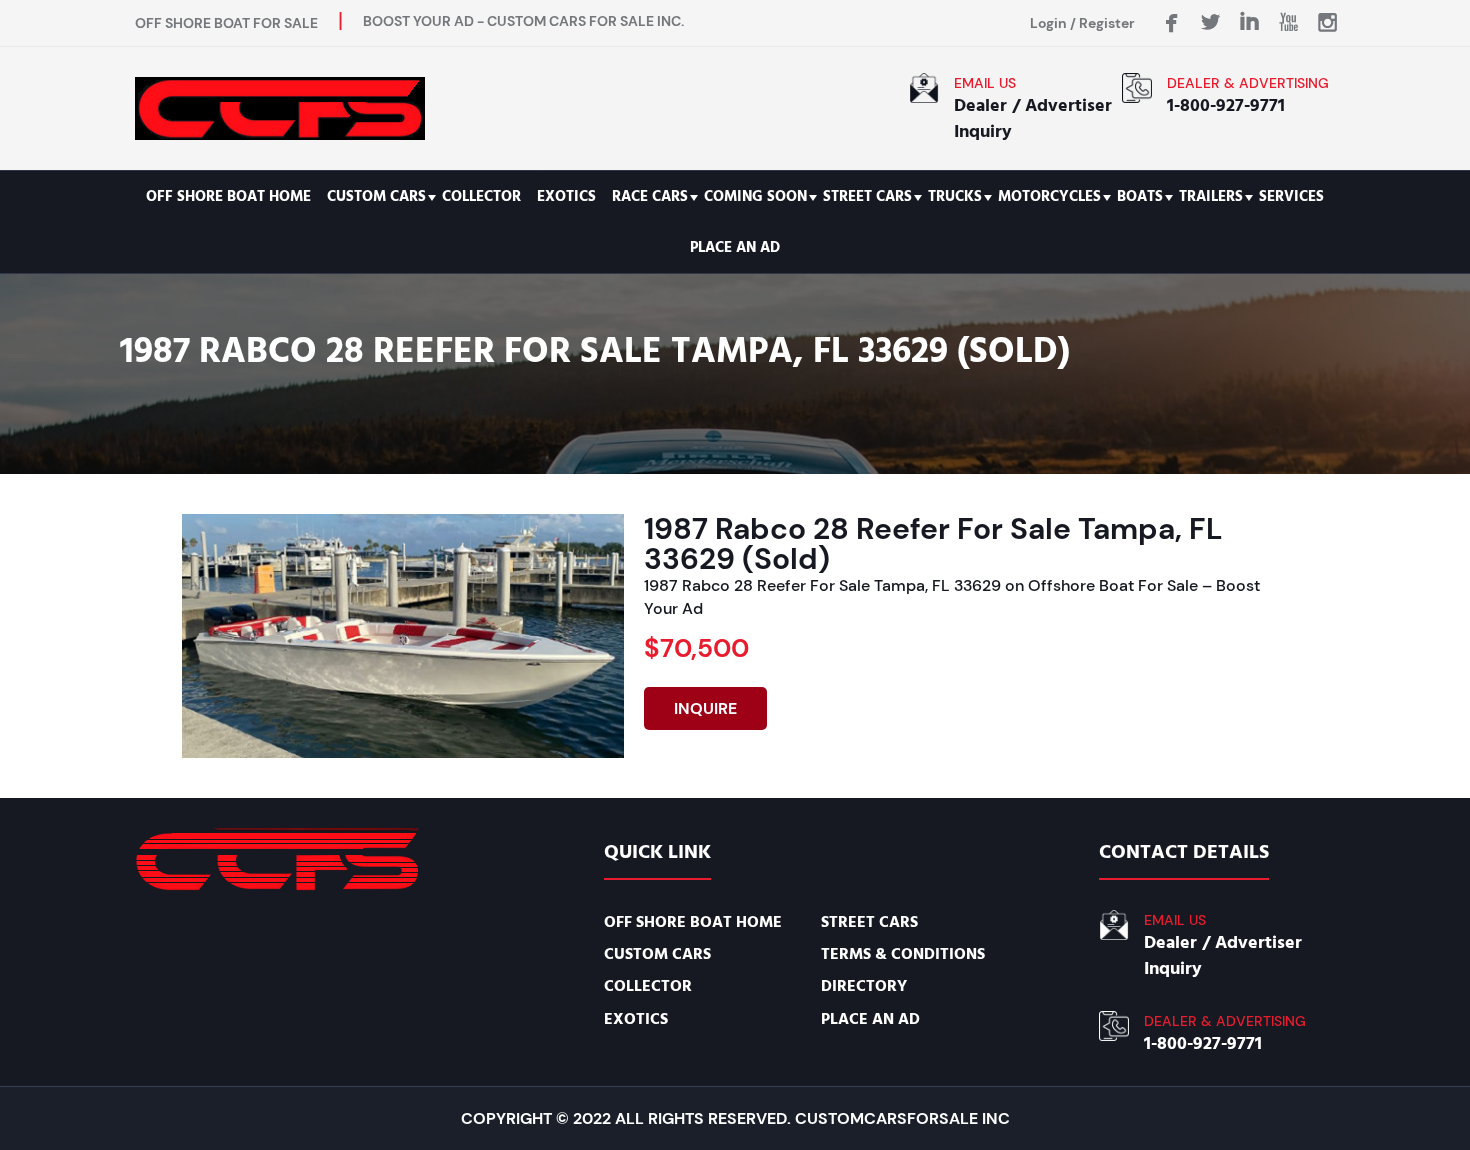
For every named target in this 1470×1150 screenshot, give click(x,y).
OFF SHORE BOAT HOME (228, 196)
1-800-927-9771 (1226, 105)
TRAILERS (1211, 196)
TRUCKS (955, 196)
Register (1107, 23)
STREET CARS (867, 196)
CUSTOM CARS (376, 196)
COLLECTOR (481, 196)
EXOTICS (566, 196)
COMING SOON (755, 196)
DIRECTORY (864, 986)
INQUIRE (705, 708)
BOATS (1140, 196)
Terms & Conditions (903, 954)
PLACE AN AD (735, 247)
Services (1291, 196)
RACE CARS (650, 196)
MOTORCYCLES (1049, 196)
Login (1048, 23)
